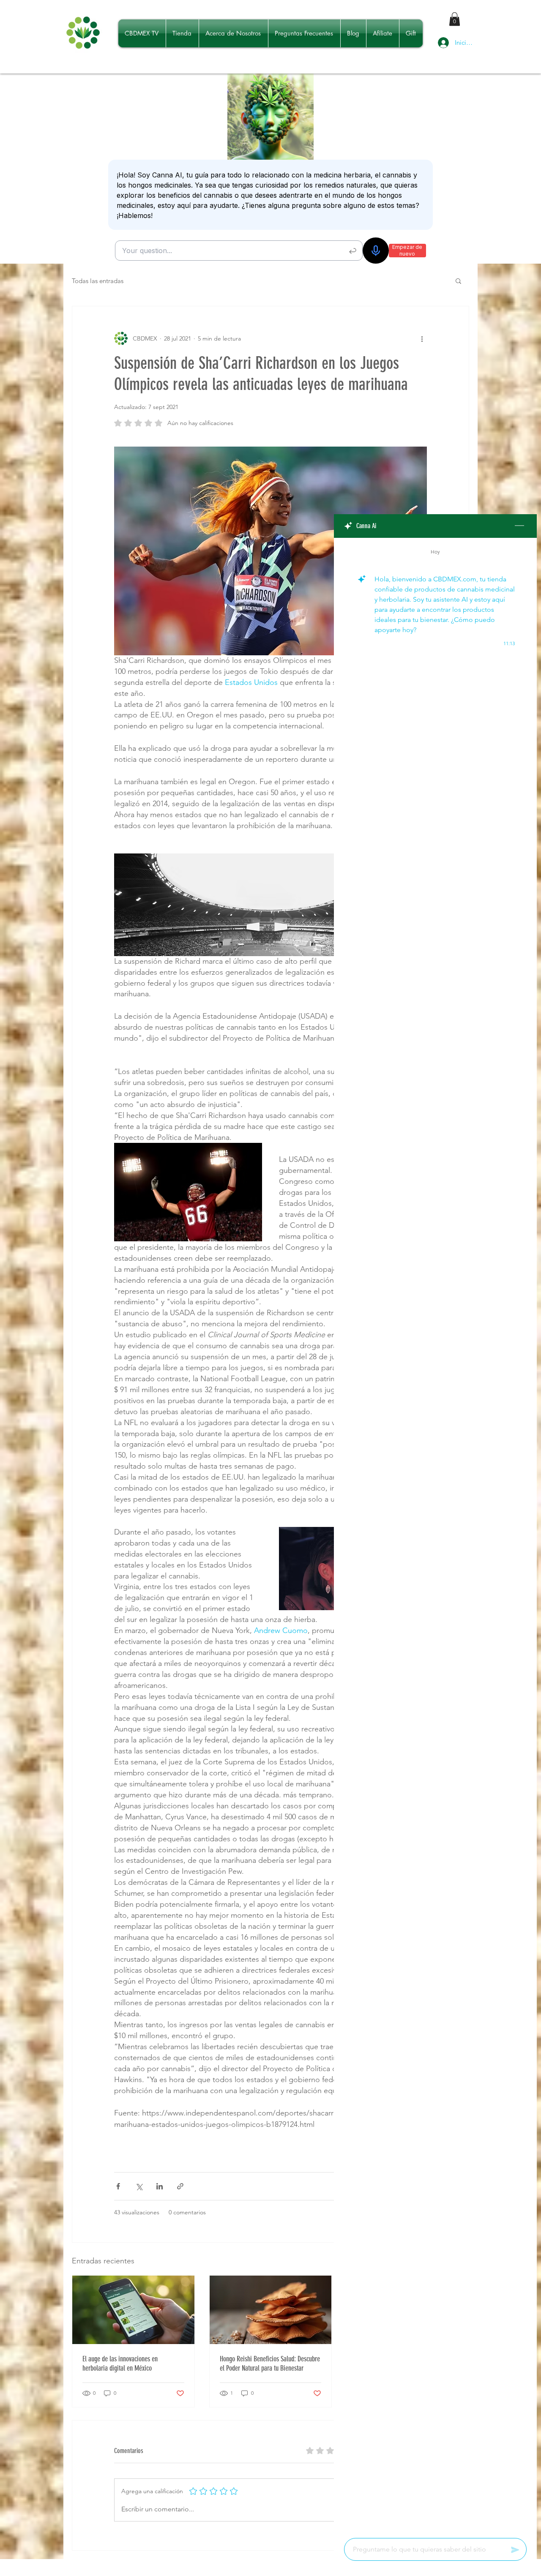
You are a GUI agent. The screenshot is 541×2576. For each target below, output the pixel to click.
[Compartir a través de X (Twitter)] (139, 2186)
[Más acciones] (422, 338)
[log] (435, 1535)
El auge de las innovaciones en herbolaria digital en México (120, 2363)
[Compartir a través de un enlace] (180, 2186)
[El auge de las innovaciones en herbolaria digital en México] (133, 2310)
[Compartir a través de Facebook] (118, 2186)
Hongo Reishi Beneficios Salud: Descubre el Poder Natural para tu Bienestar (270, 2363)
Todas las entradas (98, 281)
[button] (455, 19)
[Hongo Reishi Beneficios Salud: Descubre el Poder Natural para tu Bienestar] (271, 2310)
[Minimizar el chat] (519, 526)
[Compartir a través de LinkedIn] (160, 2186)
